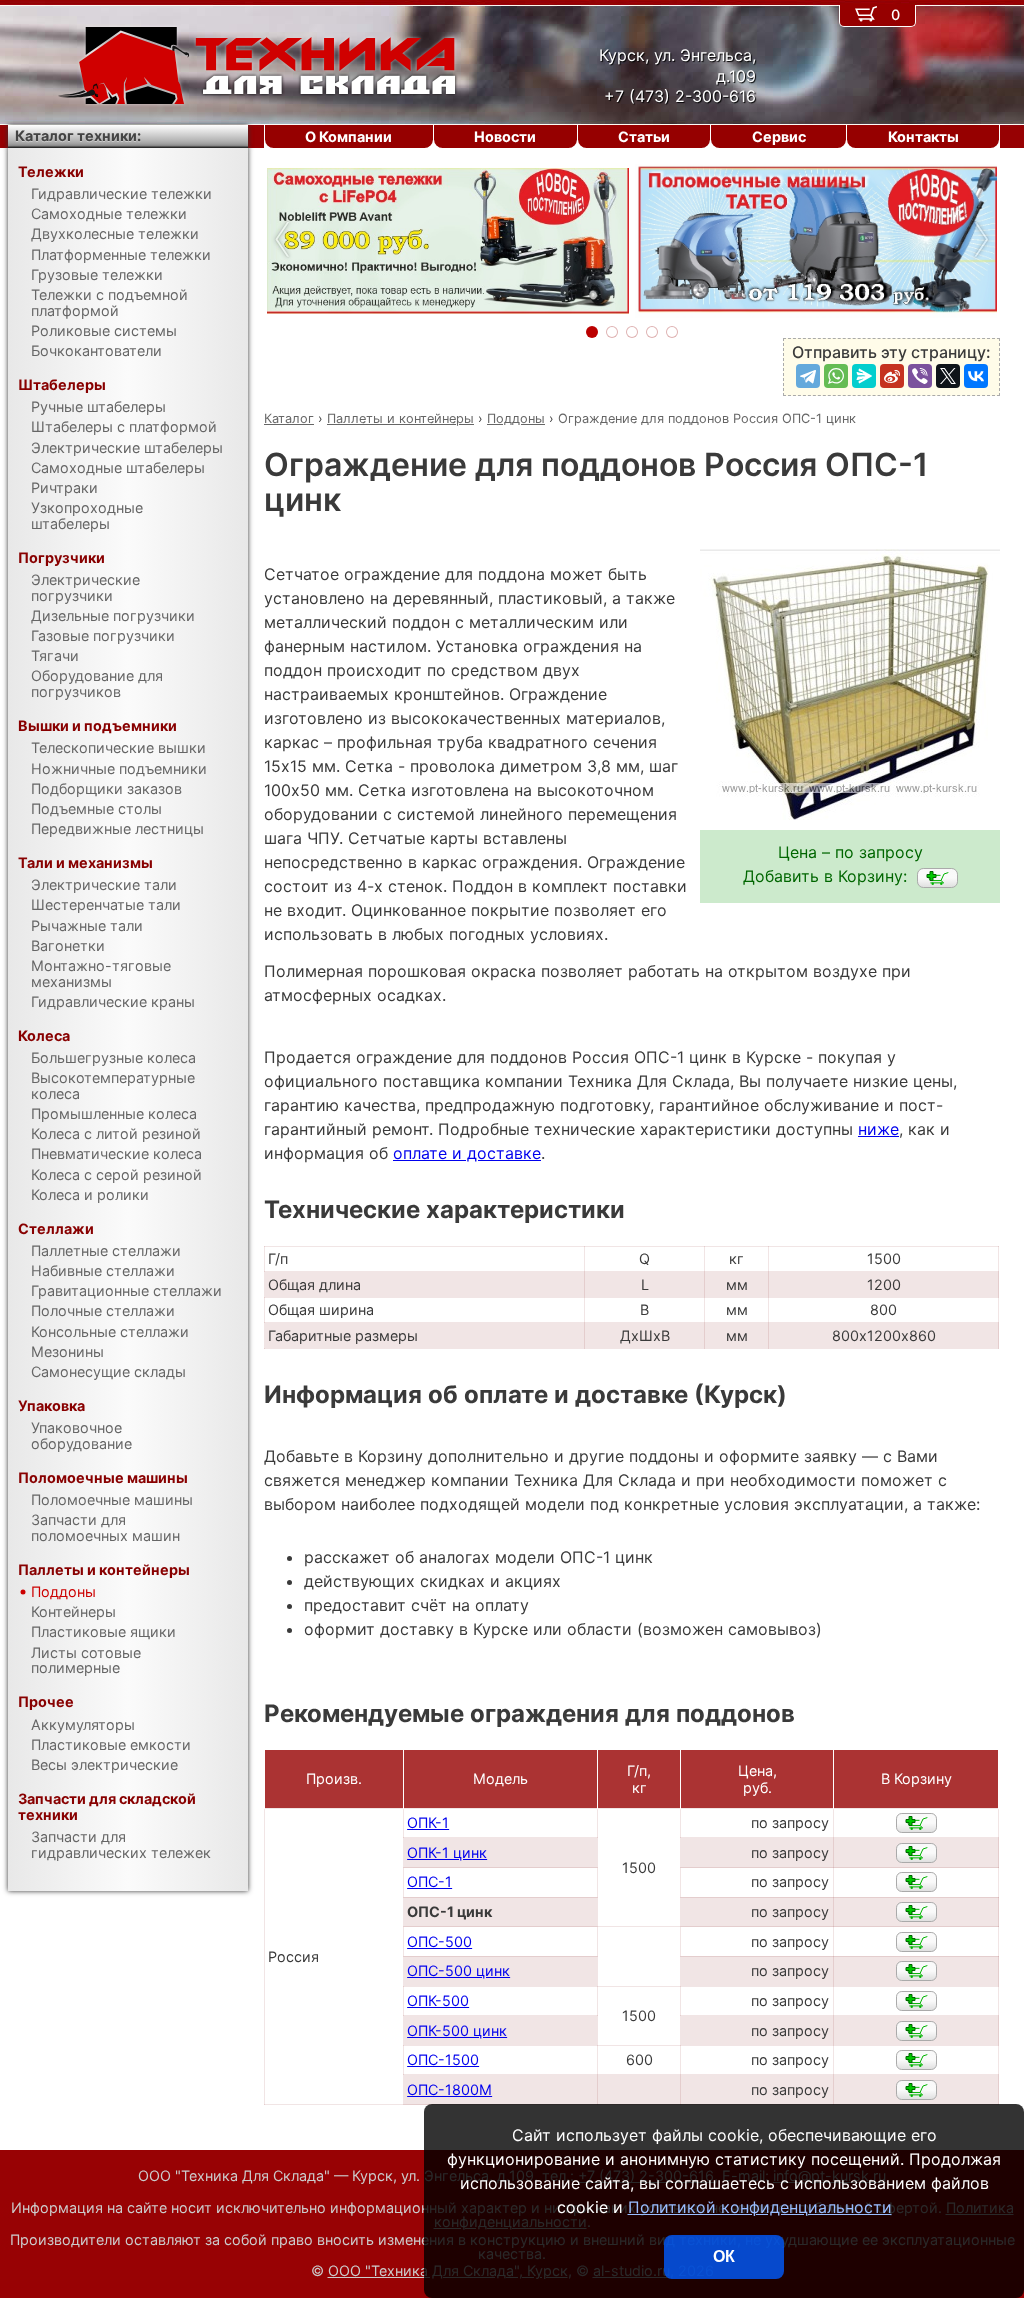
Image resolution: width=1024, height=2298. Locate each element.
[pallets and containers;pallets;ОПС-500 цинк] (916, 1971)
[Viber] (920, 376)
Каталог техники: (78, 135)
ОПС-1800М (449, 2089)
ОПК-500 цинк (457, 2030)
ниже (878, 1129)
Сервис (779, 136)
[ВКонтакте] (976, 376)
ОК (724, 2256)
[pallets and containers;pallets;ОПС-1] (916, 1882)
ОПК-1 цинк (447, 1852)
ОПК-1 (428, 1822)
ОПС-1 (429, 1881)
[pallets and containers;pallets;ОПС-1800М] (916, 2090)
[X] (948, 376)
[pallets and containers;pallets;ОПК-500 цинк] (916, 2031)
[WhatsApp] (836, 376)
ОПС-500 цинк (458, 1970)
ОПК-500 (438, 2000)
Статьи (644, 136)
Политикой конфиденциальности (760, 2207)
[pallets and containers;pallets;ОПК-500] (916, 2001)
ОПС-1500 (443, 2059)
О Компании (348, 136)
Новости (505, 136)
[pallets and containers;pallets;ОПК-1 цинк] (916, 1853)
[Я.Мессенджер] (864, 376)
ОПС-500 (439, 1941)
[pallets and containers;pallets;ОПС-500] (916, 1942)
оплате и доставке (467, 1153)
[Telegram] (808, 376)
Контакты (923, 136)
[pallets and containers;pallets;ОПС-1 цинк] (937, 878)
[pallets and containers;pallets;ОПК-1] (916, 1823)
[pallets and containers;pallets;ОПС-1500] (916, 2060)
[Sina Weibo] (892, 376)
